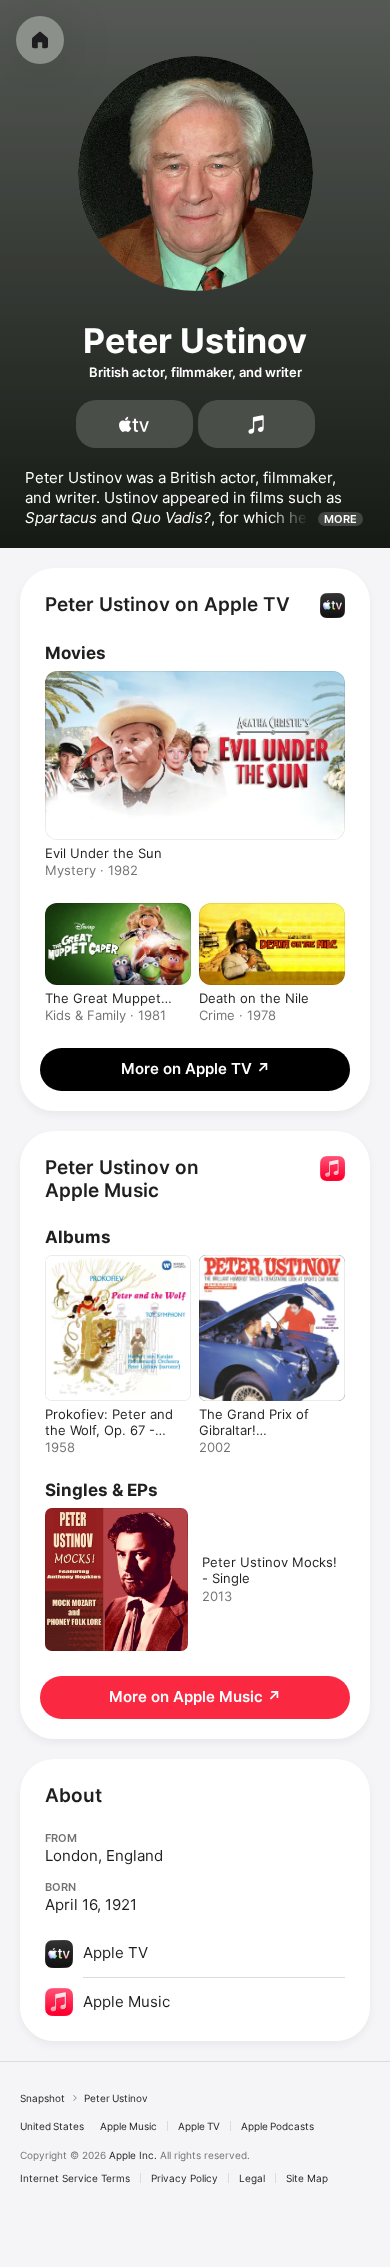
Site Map (307, 2178)
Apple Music (128, 2126)
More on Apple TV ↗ (195, 1068)
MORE (340, 519)
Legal (252, 2178)
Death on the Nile (254, 998)
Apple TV (199, 2126)
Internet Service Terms (75, 2178)
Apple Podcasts (277, 2126)
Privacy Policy (184, 2178)
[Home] (40, 40)
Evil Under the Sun (103, 853)
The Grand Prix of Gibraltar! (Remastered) (254, 1430)
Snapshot (42, 2098)
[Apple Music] (256, 424)
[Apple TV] (134, 424)
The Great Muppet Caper (103, 998)
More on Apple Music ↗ (195, 1696)
